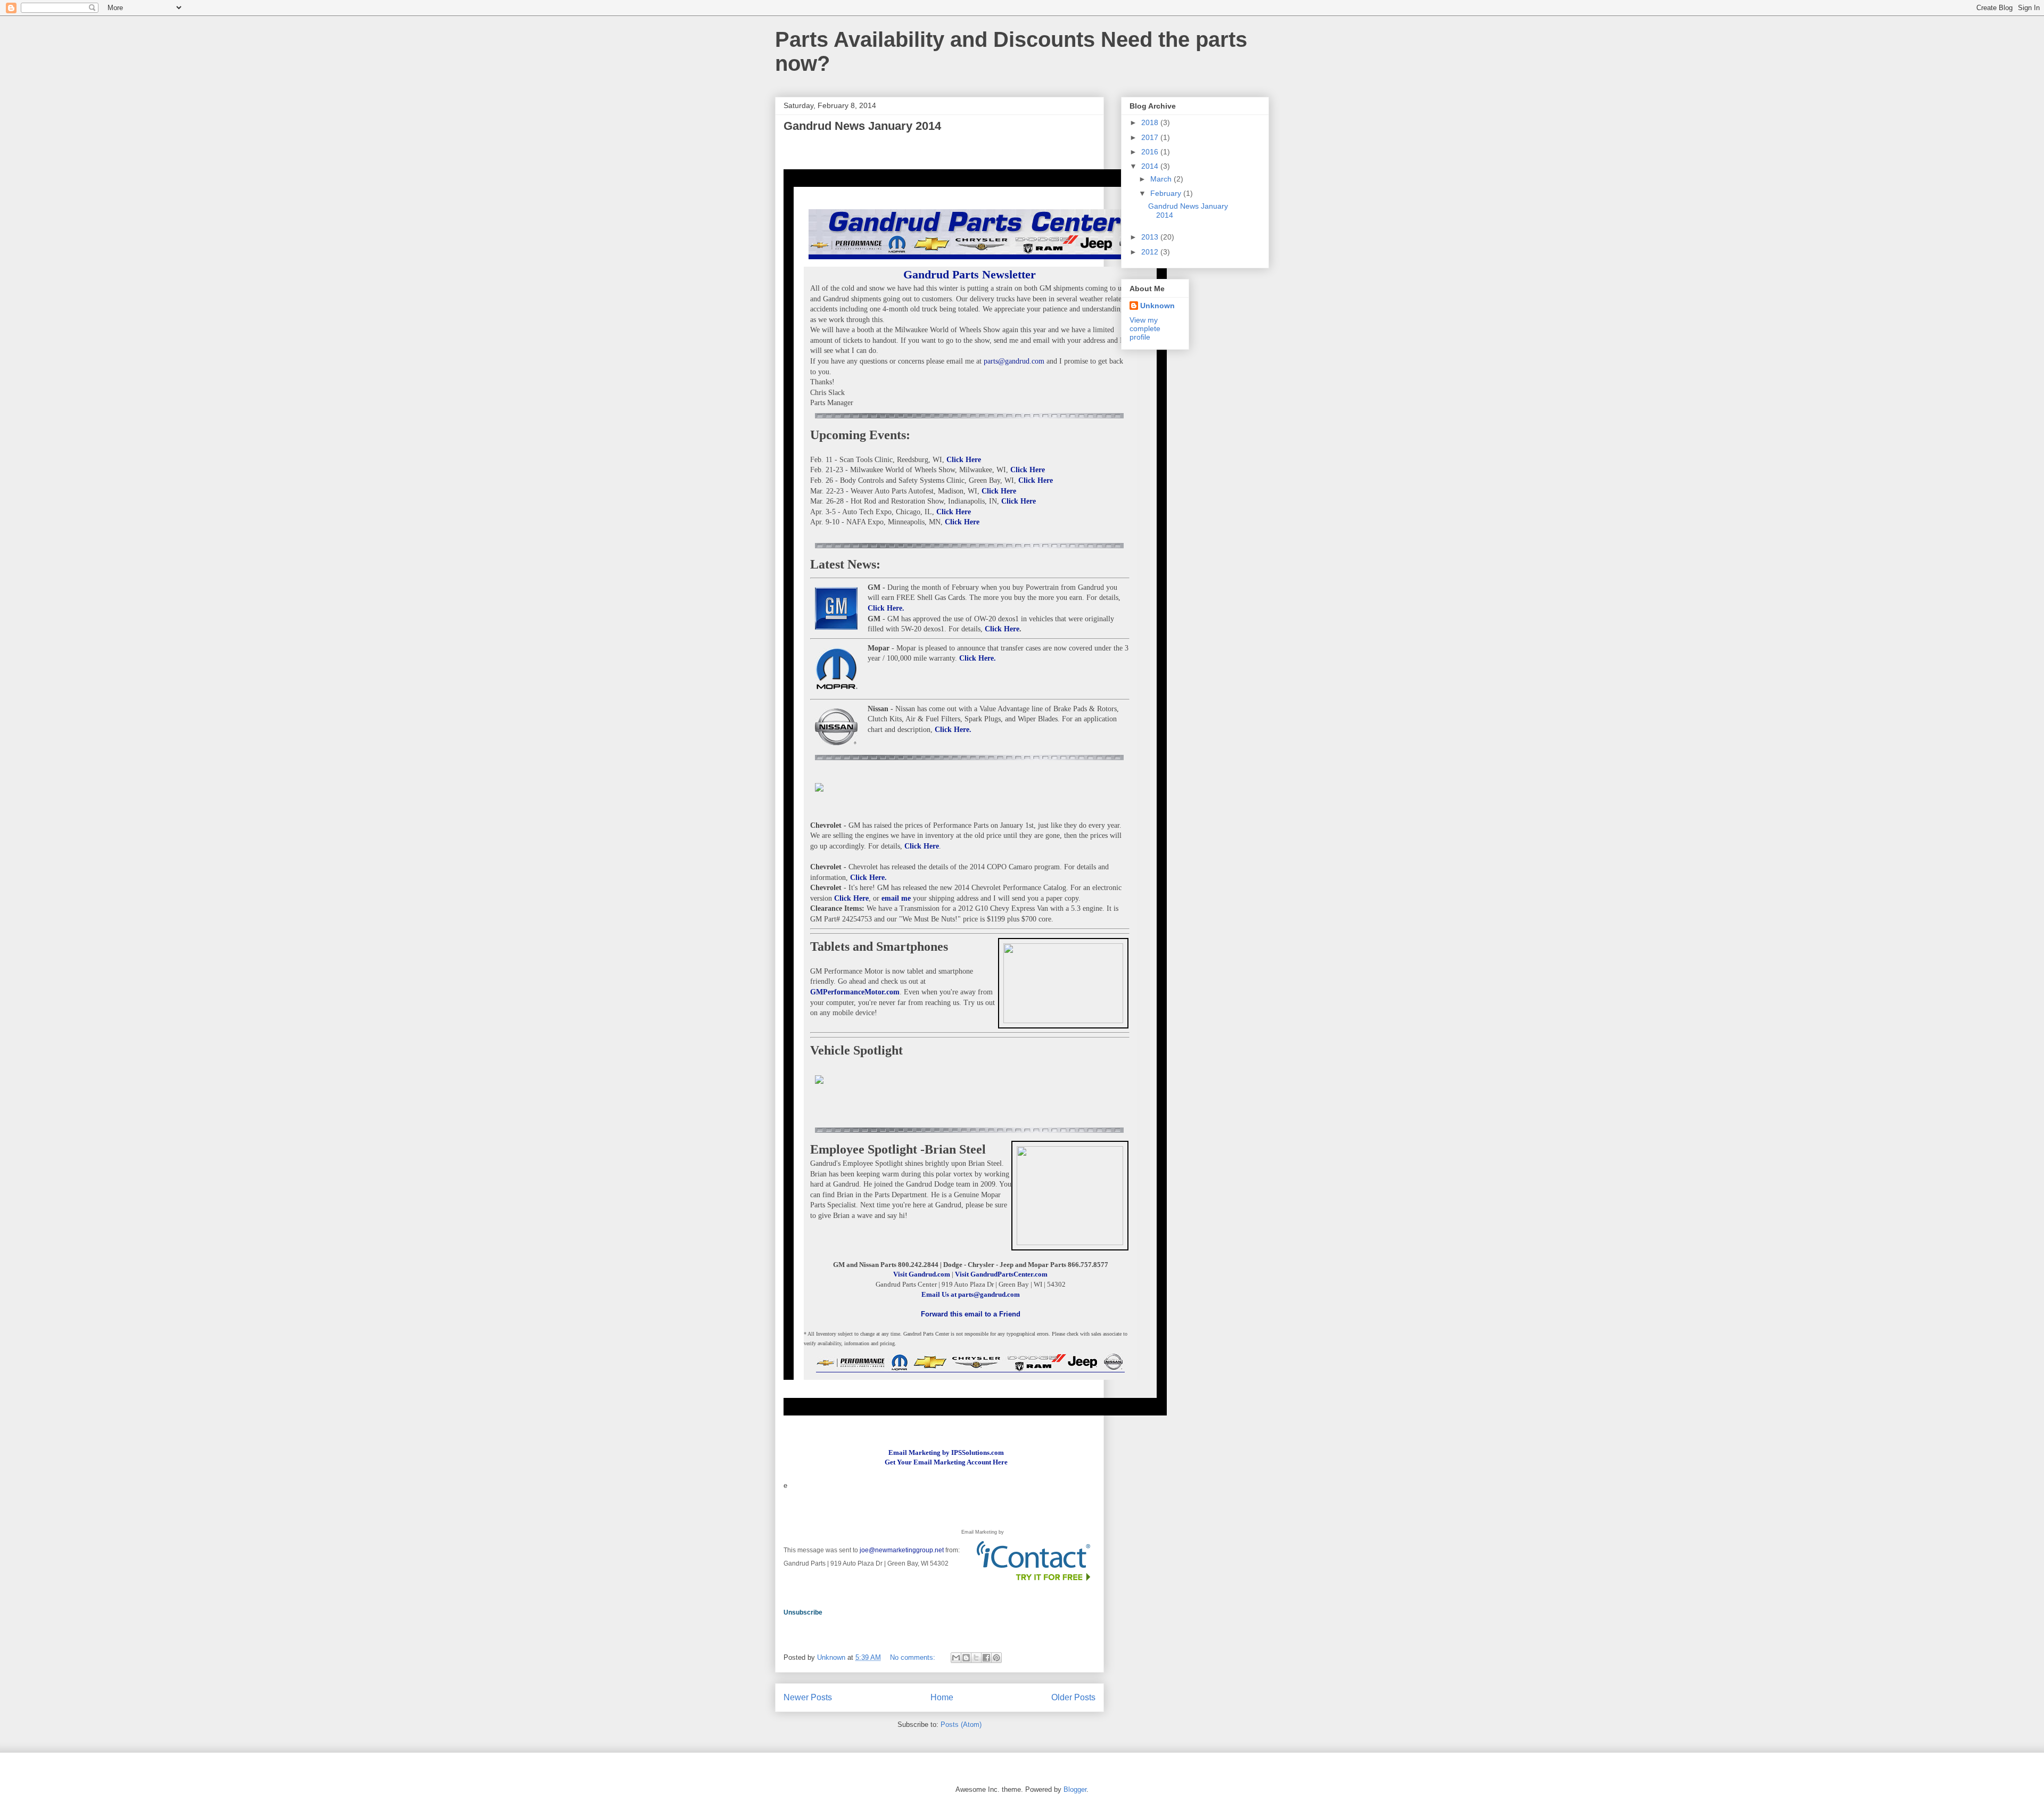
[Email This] (956, 1658)
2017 (1151, 137)
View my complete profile (1145, 328)
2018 (1151, 122)
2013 (1151, 237)
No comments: (914, 1657)
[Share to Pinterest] (996, 1658)
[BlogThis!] (966, 1658)
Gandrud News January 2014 (862, 126)
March (1162, 179)
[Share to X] (976, 1658)
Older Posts (1073, 1697)
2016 (1151, 152)
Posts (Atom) (961, 1724)
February (1167, 193)
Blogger (1075, 1789)
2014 (1151, 166)
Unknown (1157, 306)
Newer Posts (808, 1697)
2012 (1151, 252)
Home (942, 1697)
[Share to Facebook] (986, 1658)
